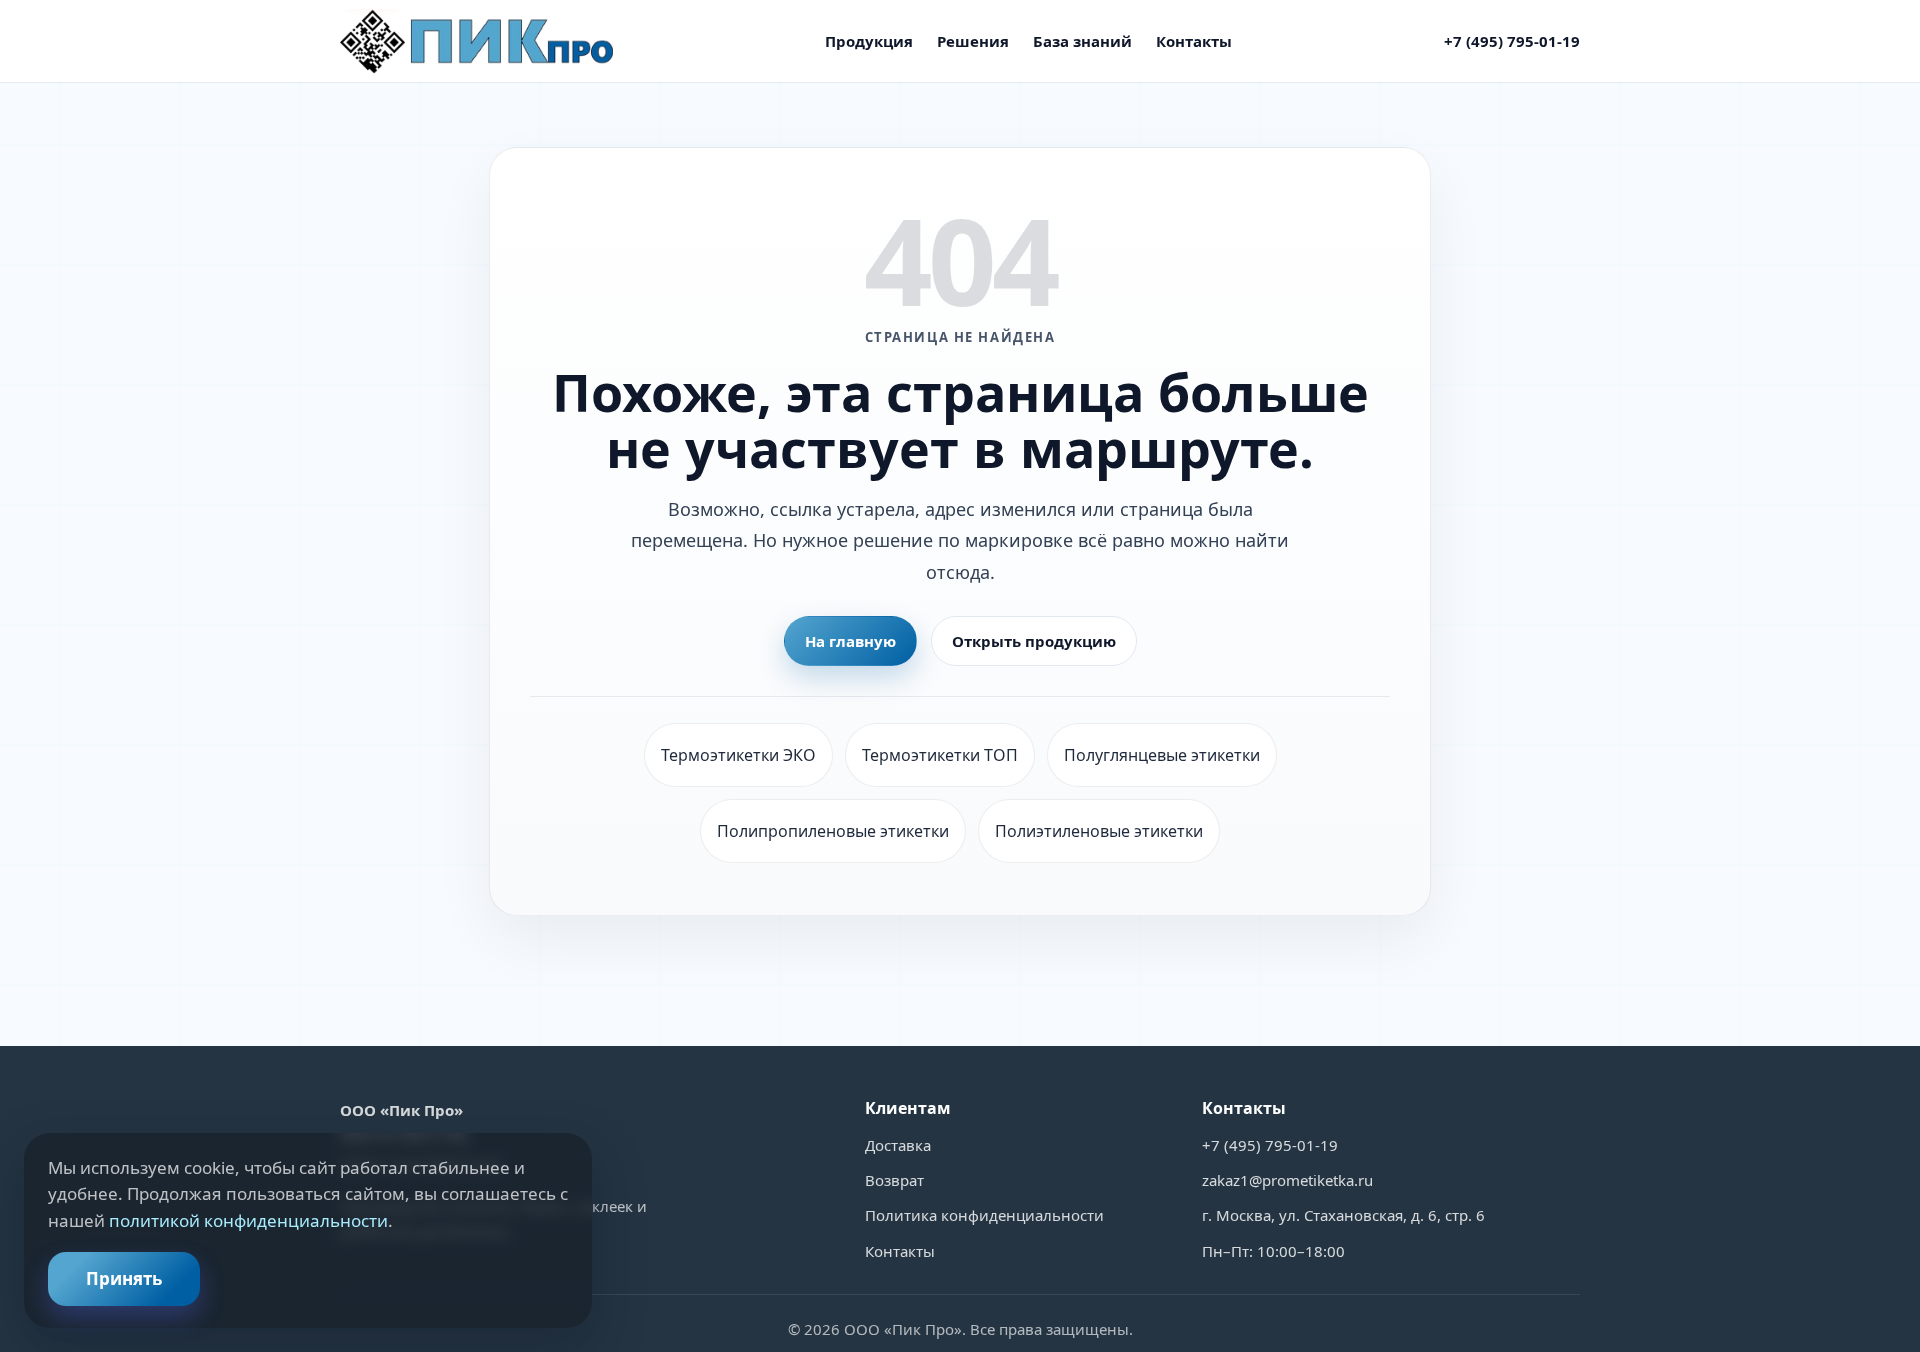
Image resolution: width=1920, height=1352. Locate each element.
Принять (124, 1278)
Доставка (898, 1145)
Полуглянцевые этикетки (1162, 755)
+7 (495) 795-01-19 (1512, 41)
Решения (973, 41)
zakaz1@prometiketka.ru (1287, 1180)
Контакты (1194, 41)
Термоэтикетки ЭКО (738, 755)
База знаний (1082, 41)
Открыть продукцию (1034, 641)
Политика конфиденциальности (984, 1215)
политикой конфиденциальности (248, 1220)
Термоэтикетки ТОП (940, 755)
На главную (850, 641)
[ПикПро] (476, 41)
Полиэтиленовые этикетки (1099, 831)
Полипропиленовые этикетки (833, 831)
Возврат (894, 1180)
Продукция (869, 41)
